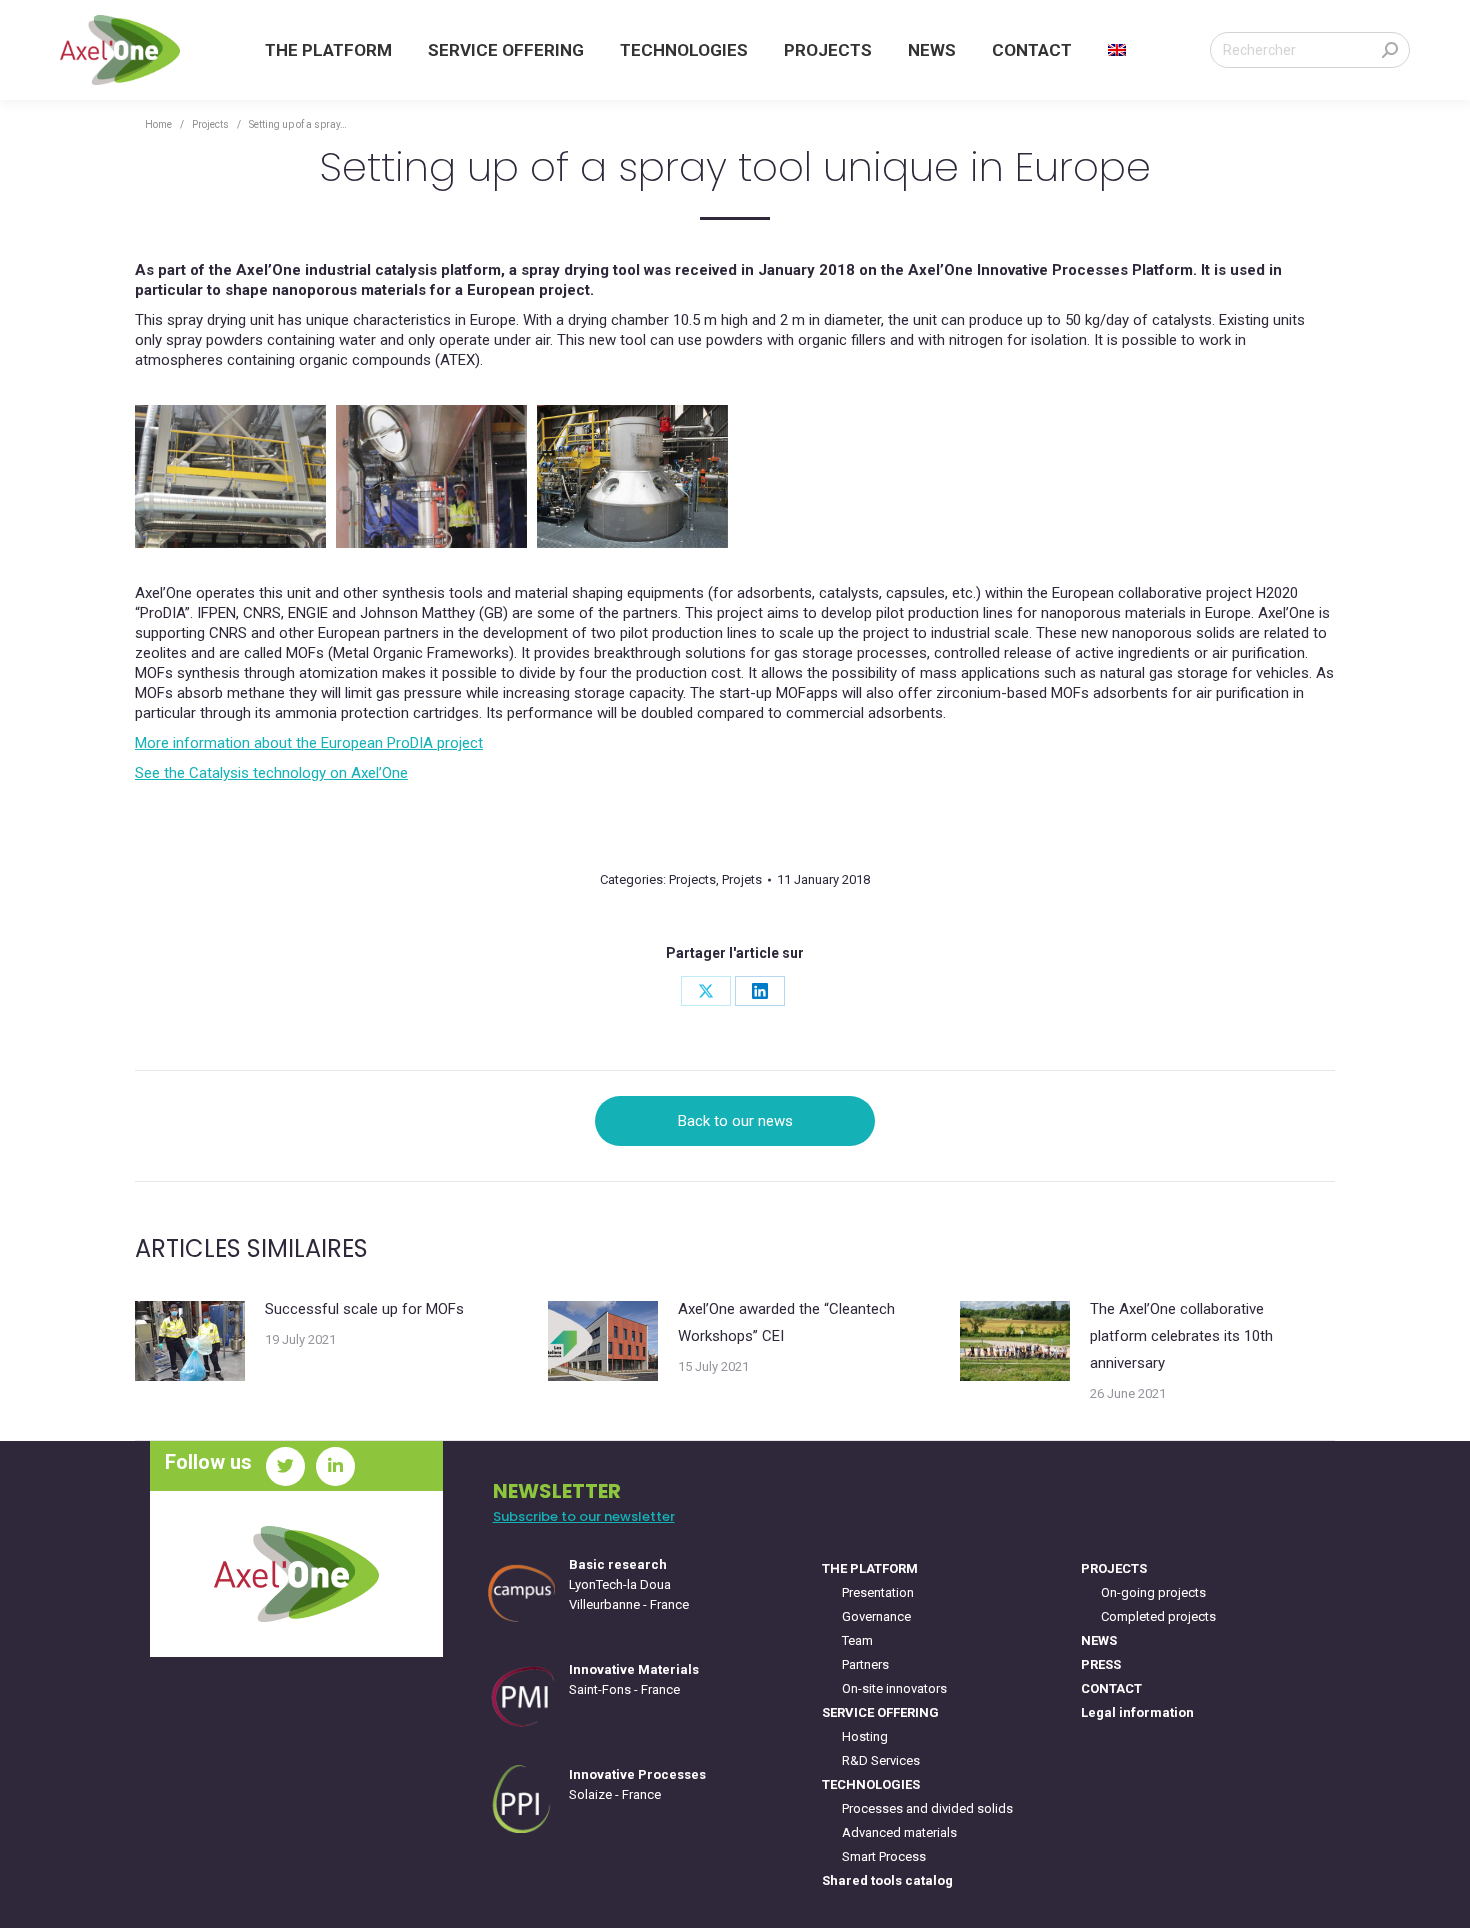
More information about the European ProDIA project (309, 743)
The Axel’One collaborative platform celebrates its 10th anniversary (1181, 1336)
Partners (865, 1664)
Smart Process (884, 1856)
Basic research (618, 1564)
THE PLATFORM (870, 1568)
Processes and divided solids (927, 1808)
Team (857, 1640)
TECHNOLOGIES (871, 1784)
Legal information (1137, 1712)
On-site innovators (894, 1688)
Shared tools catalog (887, 1880)
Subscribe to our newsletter (584, 1516)
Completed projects (1158, 1616)
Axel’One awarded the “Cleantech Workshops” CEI (786, 1322)
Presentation (878, 1592)
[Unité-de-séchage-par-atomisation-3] (632, 476)
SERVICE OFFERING (880, 1712)
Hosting (865, 1736)
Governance (876, 1616)
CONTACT (1111, 1688)
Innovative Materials (634, 1669)
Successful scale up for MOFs (364, 1309)
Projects (692, 879)
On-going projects (1153, 1592)
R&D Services (881, 1760)
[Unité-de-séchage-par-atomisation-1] (230, 476)
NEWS (1099, 1640)
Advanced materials (899, 1832)
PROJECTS (1114, 1568)
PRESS (1101, 1664)
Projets (742, 879)
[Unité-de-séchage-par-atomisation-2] (431, 476)
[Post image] (190, 1341)
